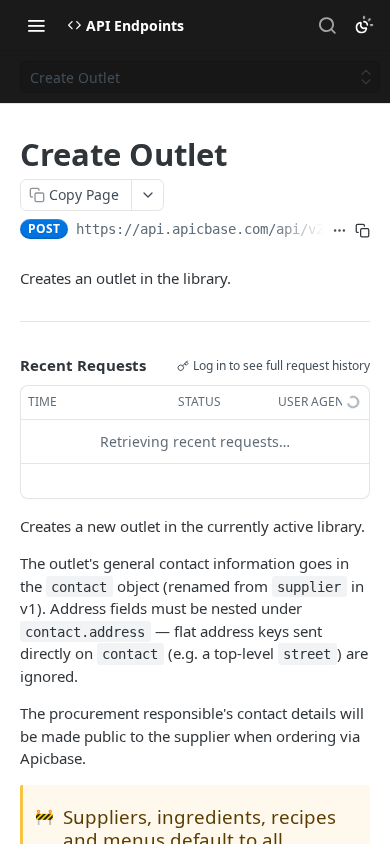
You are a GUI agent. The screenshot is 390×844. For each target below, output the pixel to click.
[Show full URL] (339, 231)
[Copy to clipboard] (362, 231)
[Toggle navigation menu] (36, 25)
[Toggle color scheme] (364, 25)
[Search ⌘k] (327, 25)
